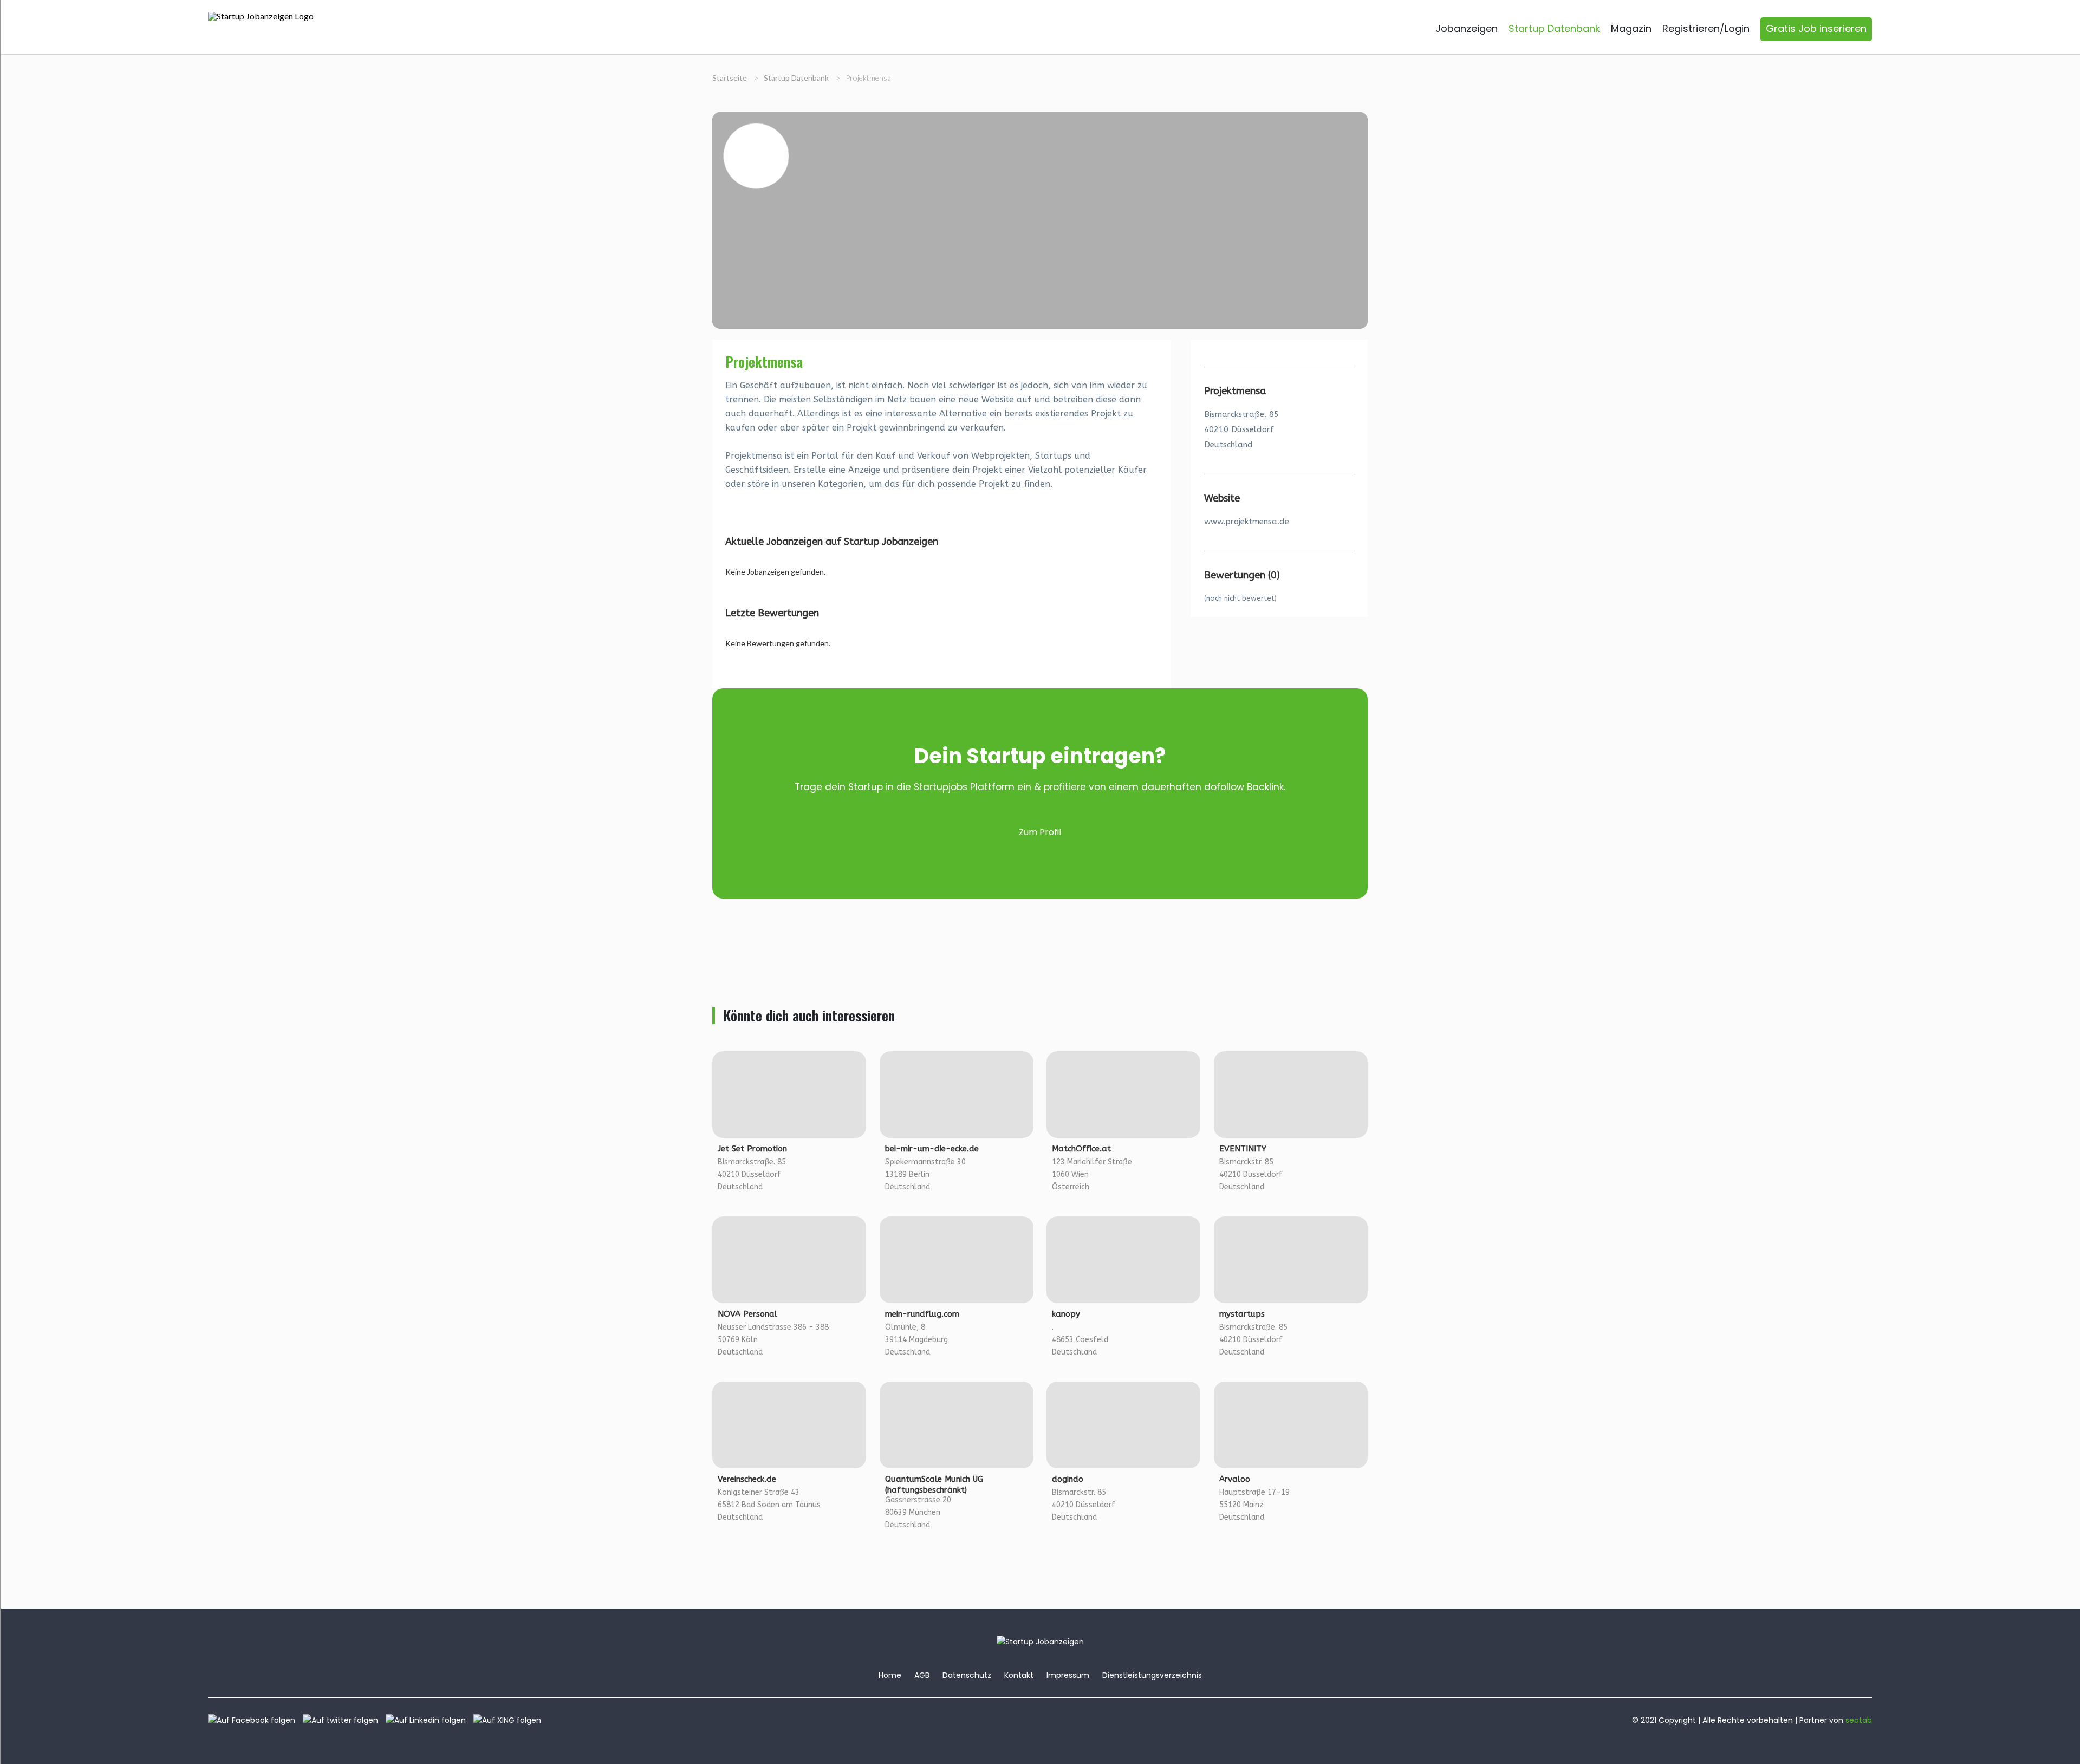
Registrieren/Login (1706, 28)
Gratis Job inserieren (1816, 28)
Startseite (730, 78)
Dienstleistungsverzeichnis (1152, 1675)
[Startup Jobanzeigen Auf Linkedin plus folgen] (428, 1720)
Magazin (1631, 28)
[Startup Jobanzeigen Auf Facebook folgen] (254, 1720)
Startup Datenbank (1554, 28)
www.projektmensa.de (1247, 522)
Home (890, 1675)
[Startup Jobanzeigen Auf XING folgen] (510, 1720)
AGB (922, 1675)
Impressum (1068, 1675)
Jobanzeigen (1467, 28)
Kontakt (1019, 1675)
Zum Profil (1040, 832)
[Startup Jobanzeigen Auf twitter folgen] (343, 1720)
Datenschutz (967, 1675)
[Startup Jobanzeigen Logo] (261, 16)
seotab (1859, 1720)
